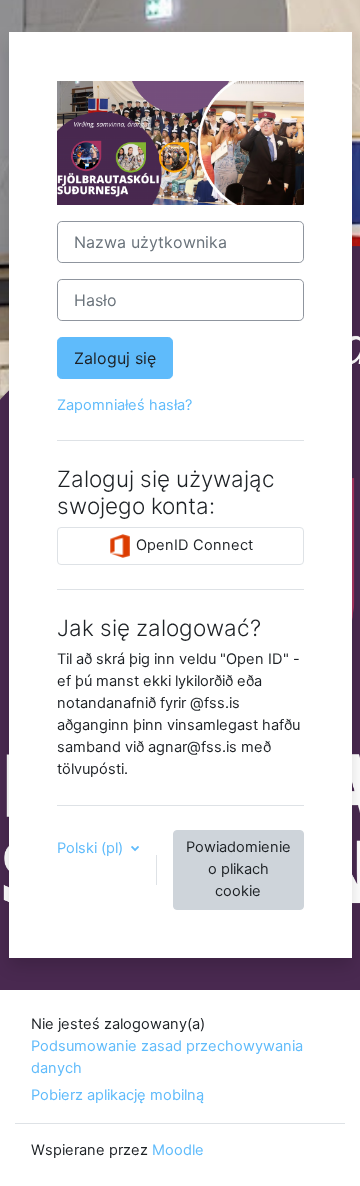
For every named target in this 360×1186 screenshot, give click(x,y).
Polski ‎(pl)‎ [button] (92, 848)
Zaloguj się (115, 358)
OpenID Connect (192, 545)
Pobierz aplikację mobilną (117, 1095)
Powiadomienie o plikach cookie (238, 869)
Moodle (178, 1150)
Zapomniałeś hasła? (124, 405)
